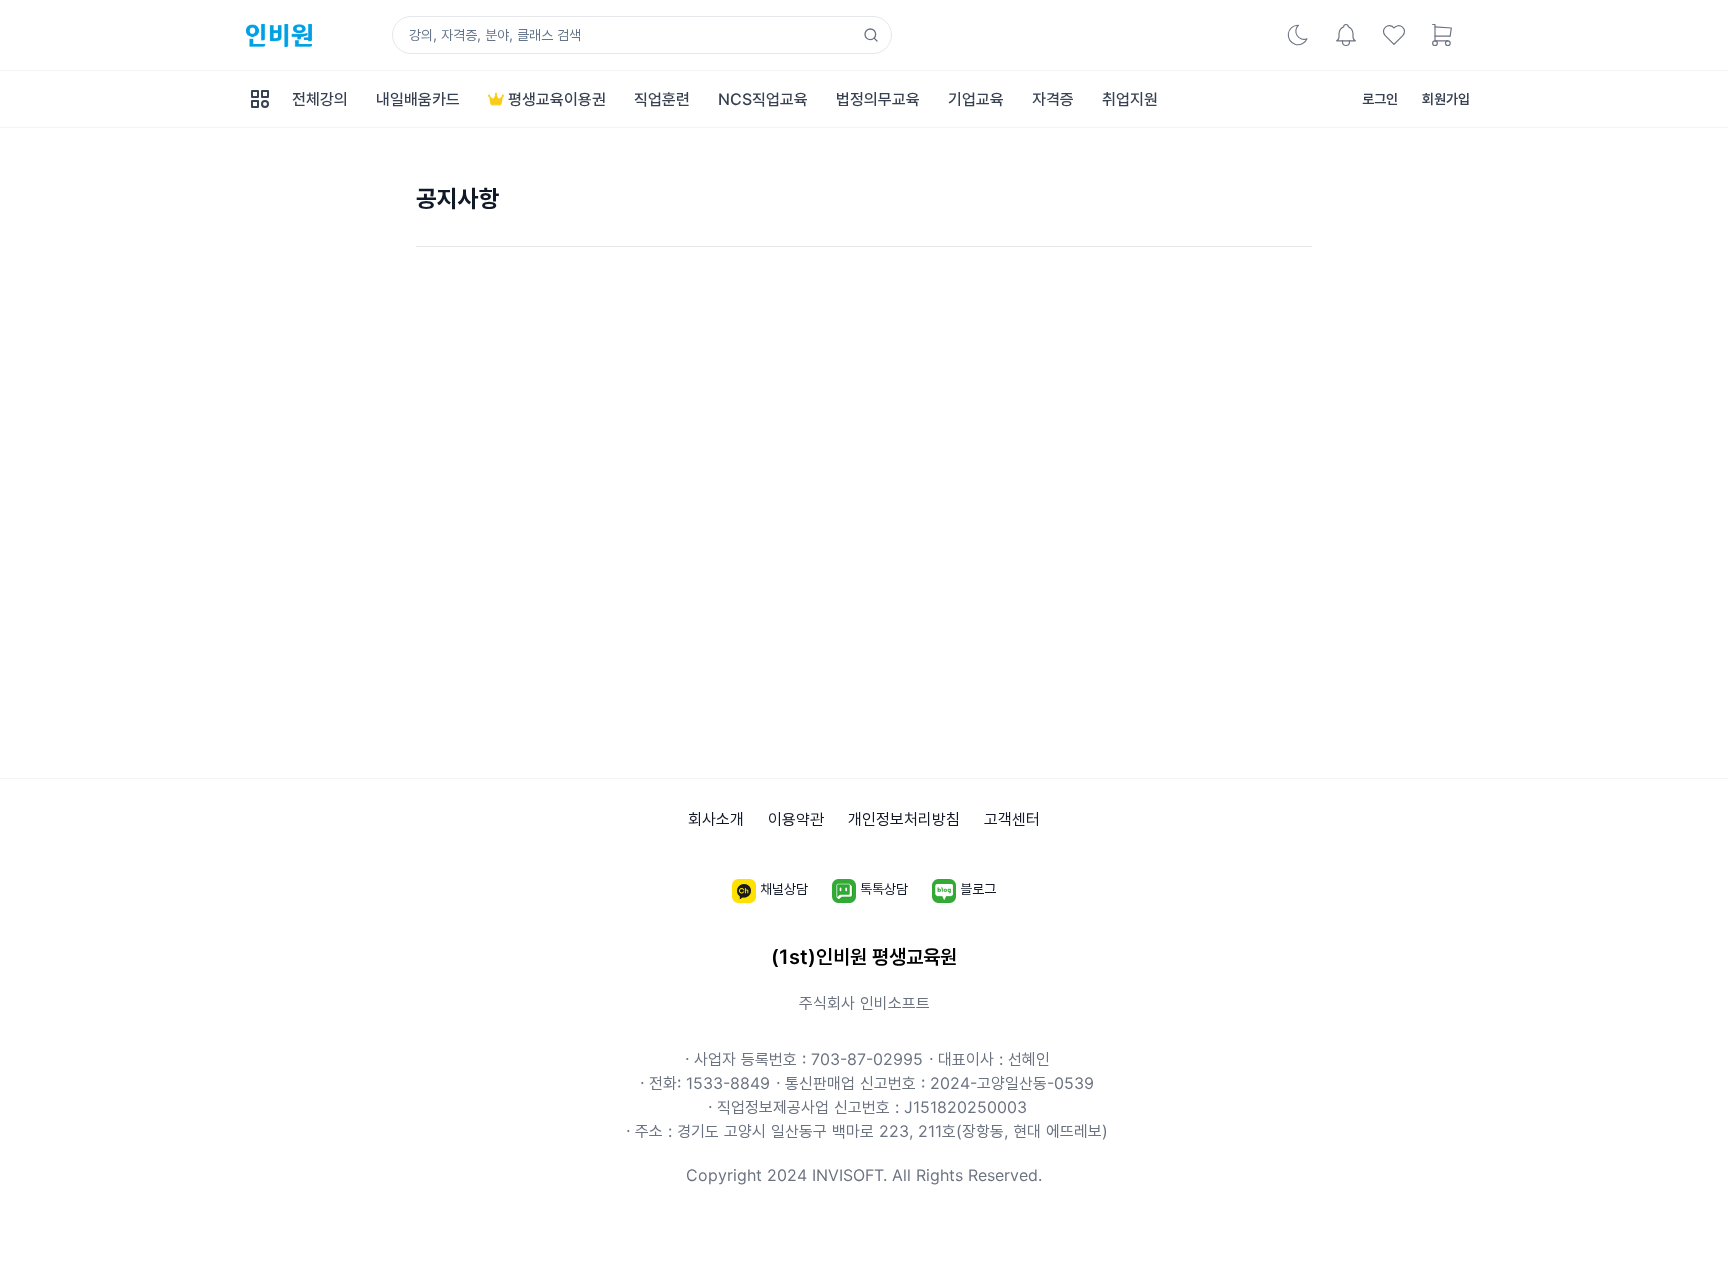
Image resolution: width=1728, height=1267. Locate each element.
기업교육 (976, 99)
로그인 (1380, 98)
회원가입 (1446, 98)
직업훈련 (662, 99)
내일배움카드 (418, 99)
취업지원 (1130, 99)
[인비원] (277, 35)
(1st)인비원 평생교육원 (864, 957)
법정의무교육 (878, 99)
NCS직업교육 (763, 99)
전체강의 (320, 99)
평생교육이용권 (557, 99)
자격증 (1053, 99)
